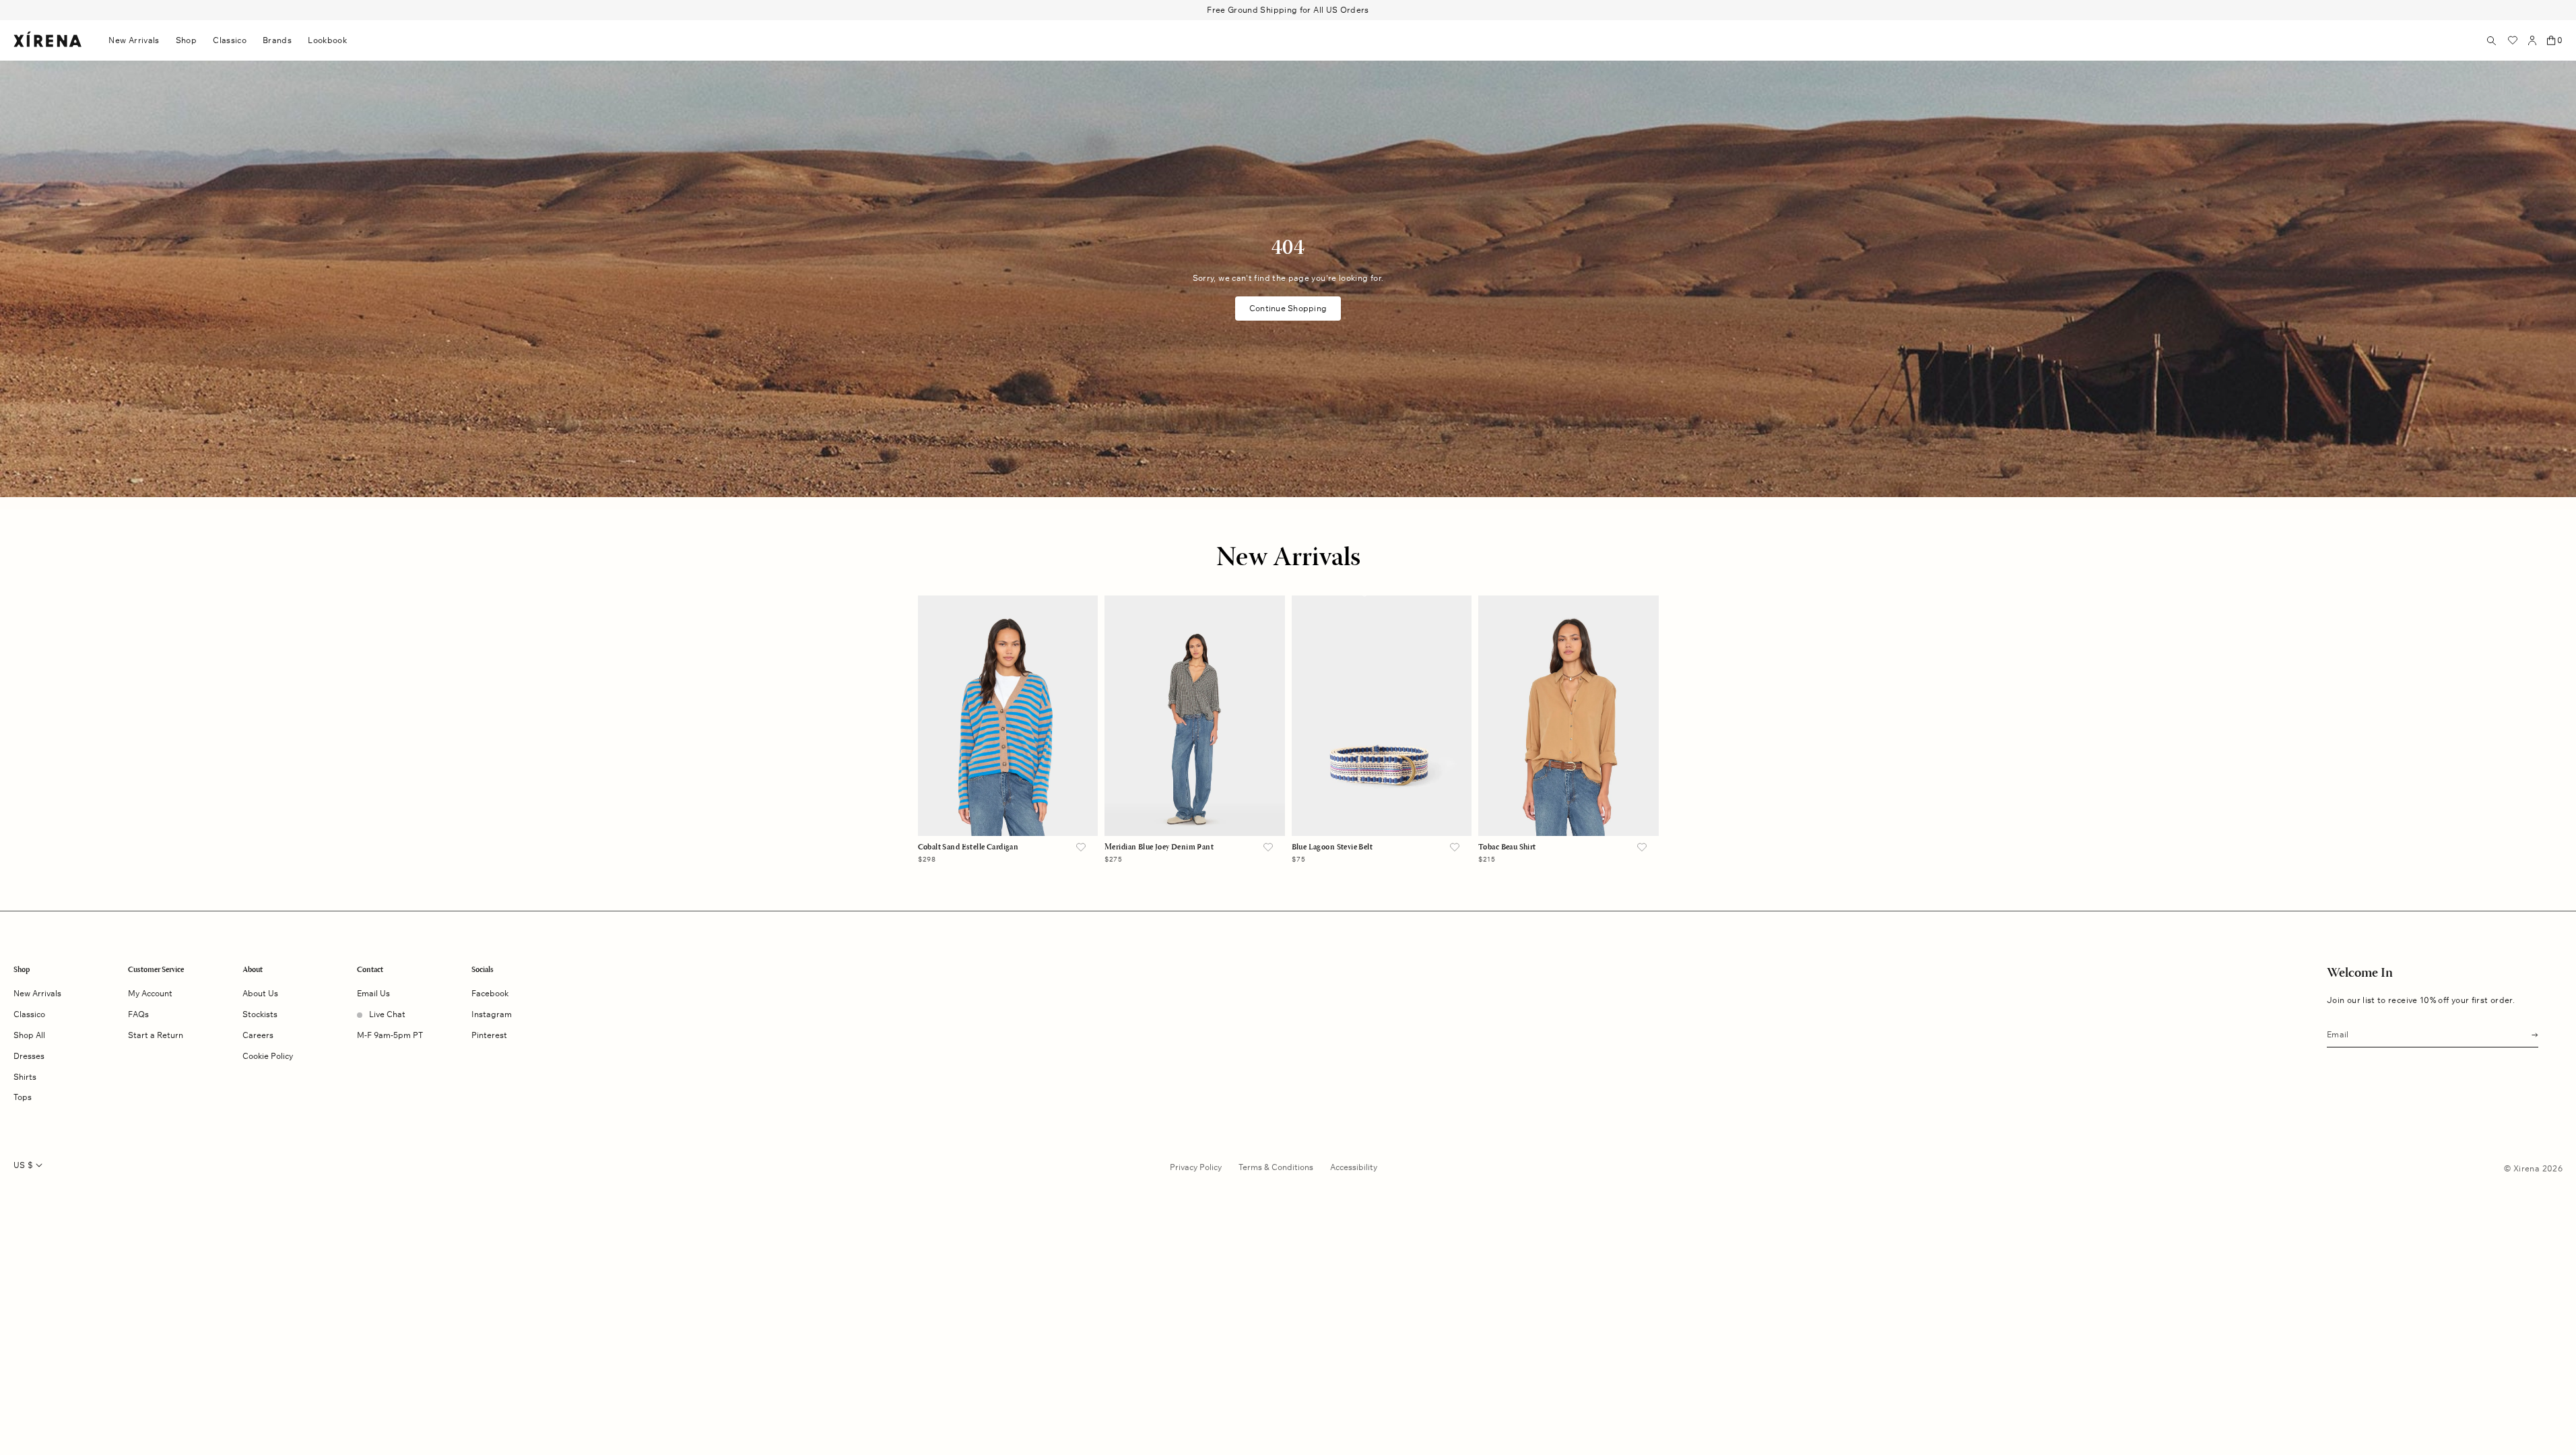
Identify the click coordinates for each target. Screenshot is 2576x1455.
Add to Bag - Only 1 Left (1195, 809)
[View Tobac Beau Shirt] (1568, 716)
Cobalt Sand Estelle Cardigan (968, 847)
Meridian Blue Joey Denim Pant (1159, 847)
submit (2531, 1034)
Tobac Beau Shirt (1507, 847)
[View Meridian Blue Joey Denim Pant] (1195, 716)
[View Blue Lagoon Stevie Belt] (1382, 716)
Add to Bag (1008, 809)
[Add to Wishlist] (1081, 848)
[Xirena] (47, 40)
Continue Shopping (1288, 308)
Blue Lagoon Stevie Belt (1332, 847)
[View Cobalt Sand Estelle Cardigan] (1008, 716)
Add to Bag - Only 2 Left (1568, 809)
